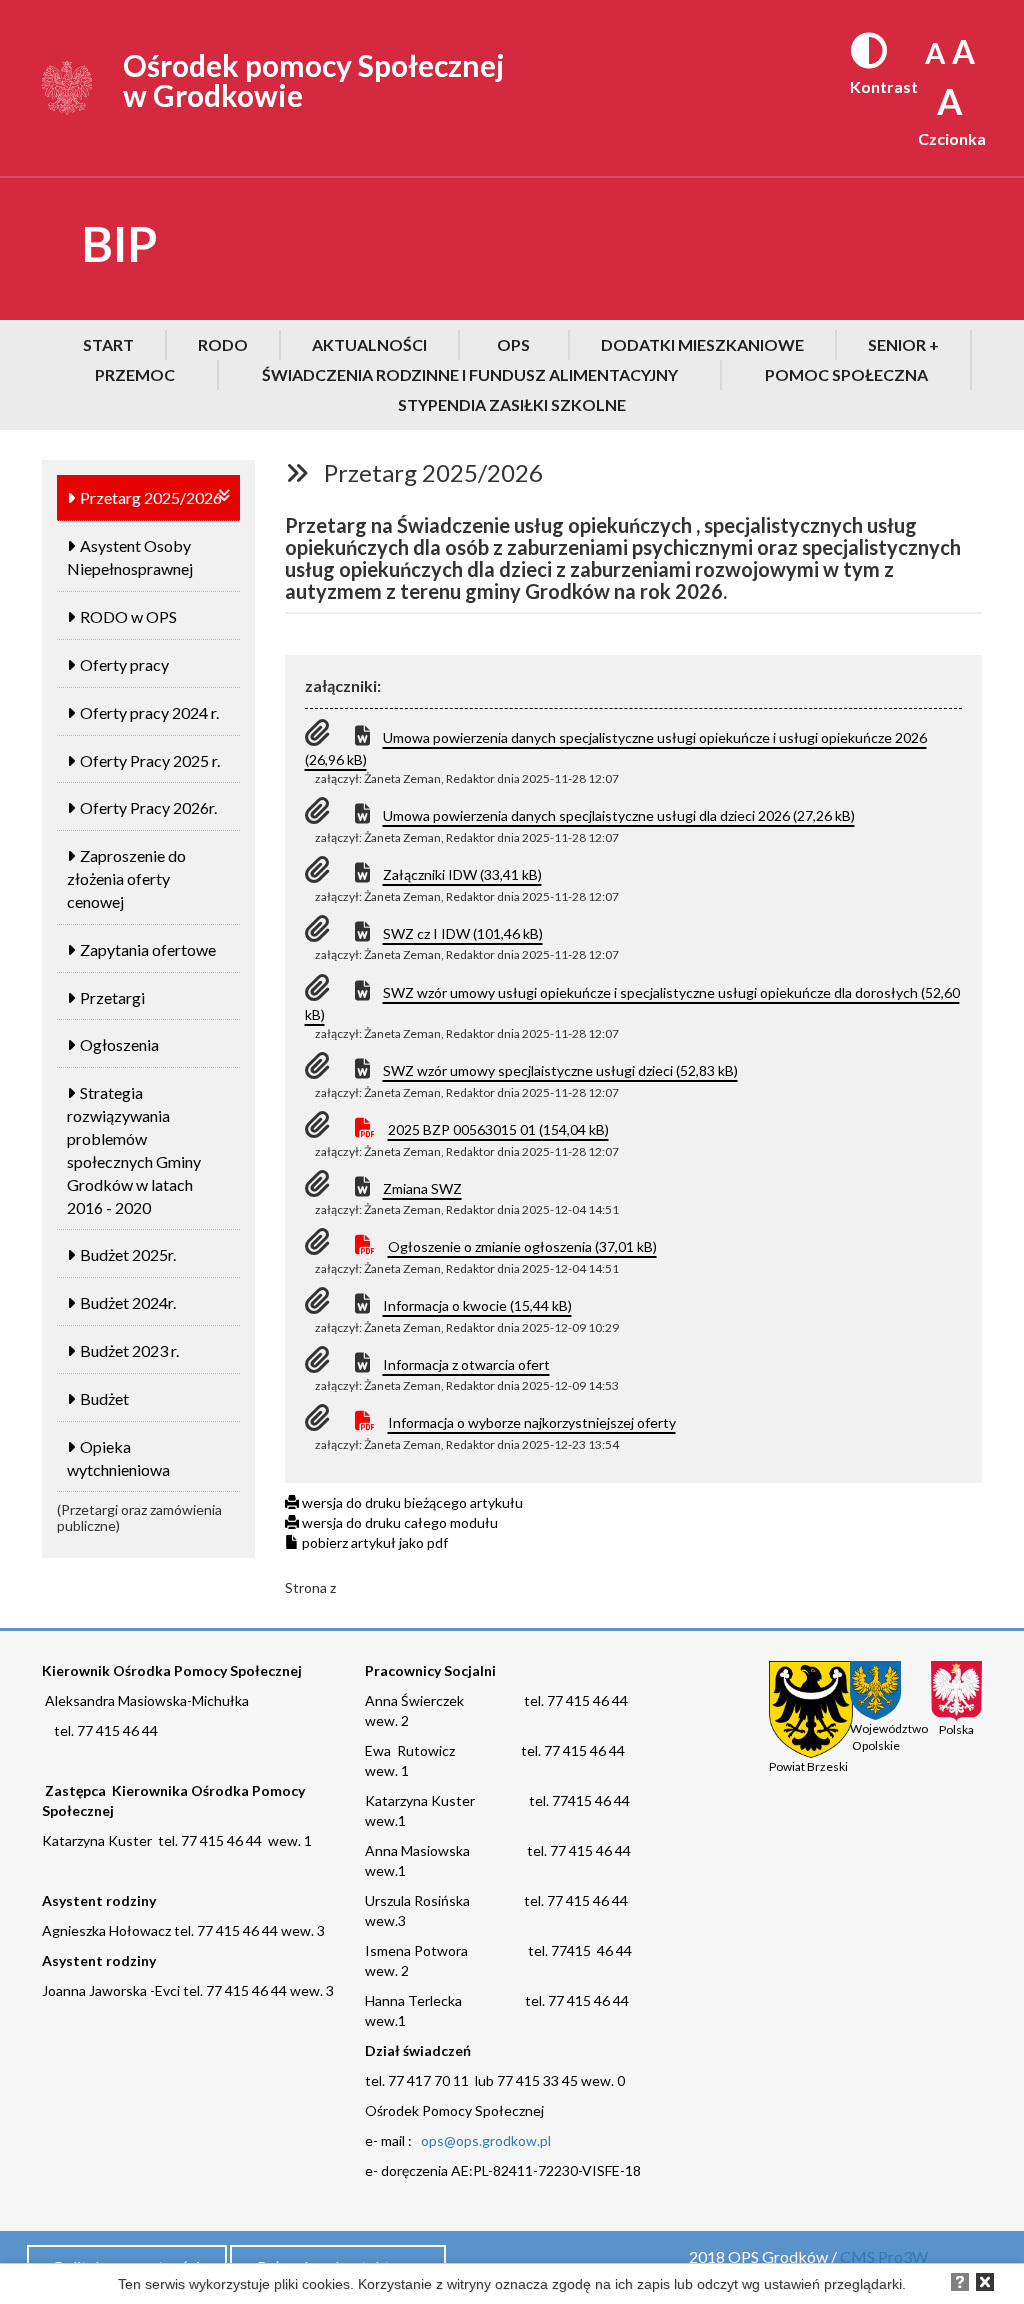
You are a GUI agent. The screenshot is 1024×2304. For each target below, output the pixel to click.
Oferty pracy (124, 664)
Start (108, 344)
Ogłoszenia (119, 1044)
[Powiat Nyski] (811, 1708)
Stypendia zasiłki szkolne (512, 404)
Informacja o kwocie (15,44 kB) (477, 1305)
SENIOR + (903, 344)
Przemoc (135, 374)
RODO (223, 344)
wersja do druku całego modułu (398, 1522)
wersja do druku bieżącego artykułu (411, 1502)
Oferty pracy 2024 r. (149, 712)
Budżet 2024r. (128, 1302)
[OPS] (67, 85)
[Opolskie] (875, 1690)
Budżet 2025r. (128, 1254)
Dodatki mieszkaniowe (702, 344)
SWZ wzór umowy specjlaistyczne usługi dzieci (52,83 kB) (560, 1070)
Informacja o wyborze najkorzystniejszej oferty (532, 1422)
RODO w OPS (128, 616)
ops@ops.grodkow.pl (486, 2140)
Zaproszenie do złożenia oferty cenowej (126, 878)
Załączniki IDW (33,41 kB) (462, 874)
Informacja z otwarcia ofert (466, 1364)
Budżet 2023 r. (129, 1350)
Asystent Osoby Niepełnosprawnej (130, 557)
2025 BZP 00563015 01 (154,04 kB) (498, 1129)
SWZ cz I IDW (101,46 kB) (463, 933)
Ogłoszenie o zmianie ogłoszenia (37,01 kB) (522, 1246)
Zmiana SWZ (422, 1188)
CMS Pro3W (884, 2256)
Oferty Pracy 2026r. (148, 807)
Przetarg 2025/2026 (151, 497)
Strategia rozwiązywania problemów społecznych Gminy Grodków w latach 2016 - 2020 (134, 1149)
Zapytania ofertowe (148, 949)
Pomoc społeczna (846, 374)
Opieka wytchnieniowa (118, 1458)
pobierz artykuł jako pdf (373, 1542)
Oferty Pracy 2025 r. (150, 760)
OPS (513, 344)
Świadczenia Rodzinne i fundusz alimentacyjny (470, 374)
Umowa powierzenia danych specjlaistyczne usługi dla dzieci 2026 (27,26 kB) (619, 815)
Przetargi (112, 997)
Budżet (104, 1398)
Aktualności (369, 344)
